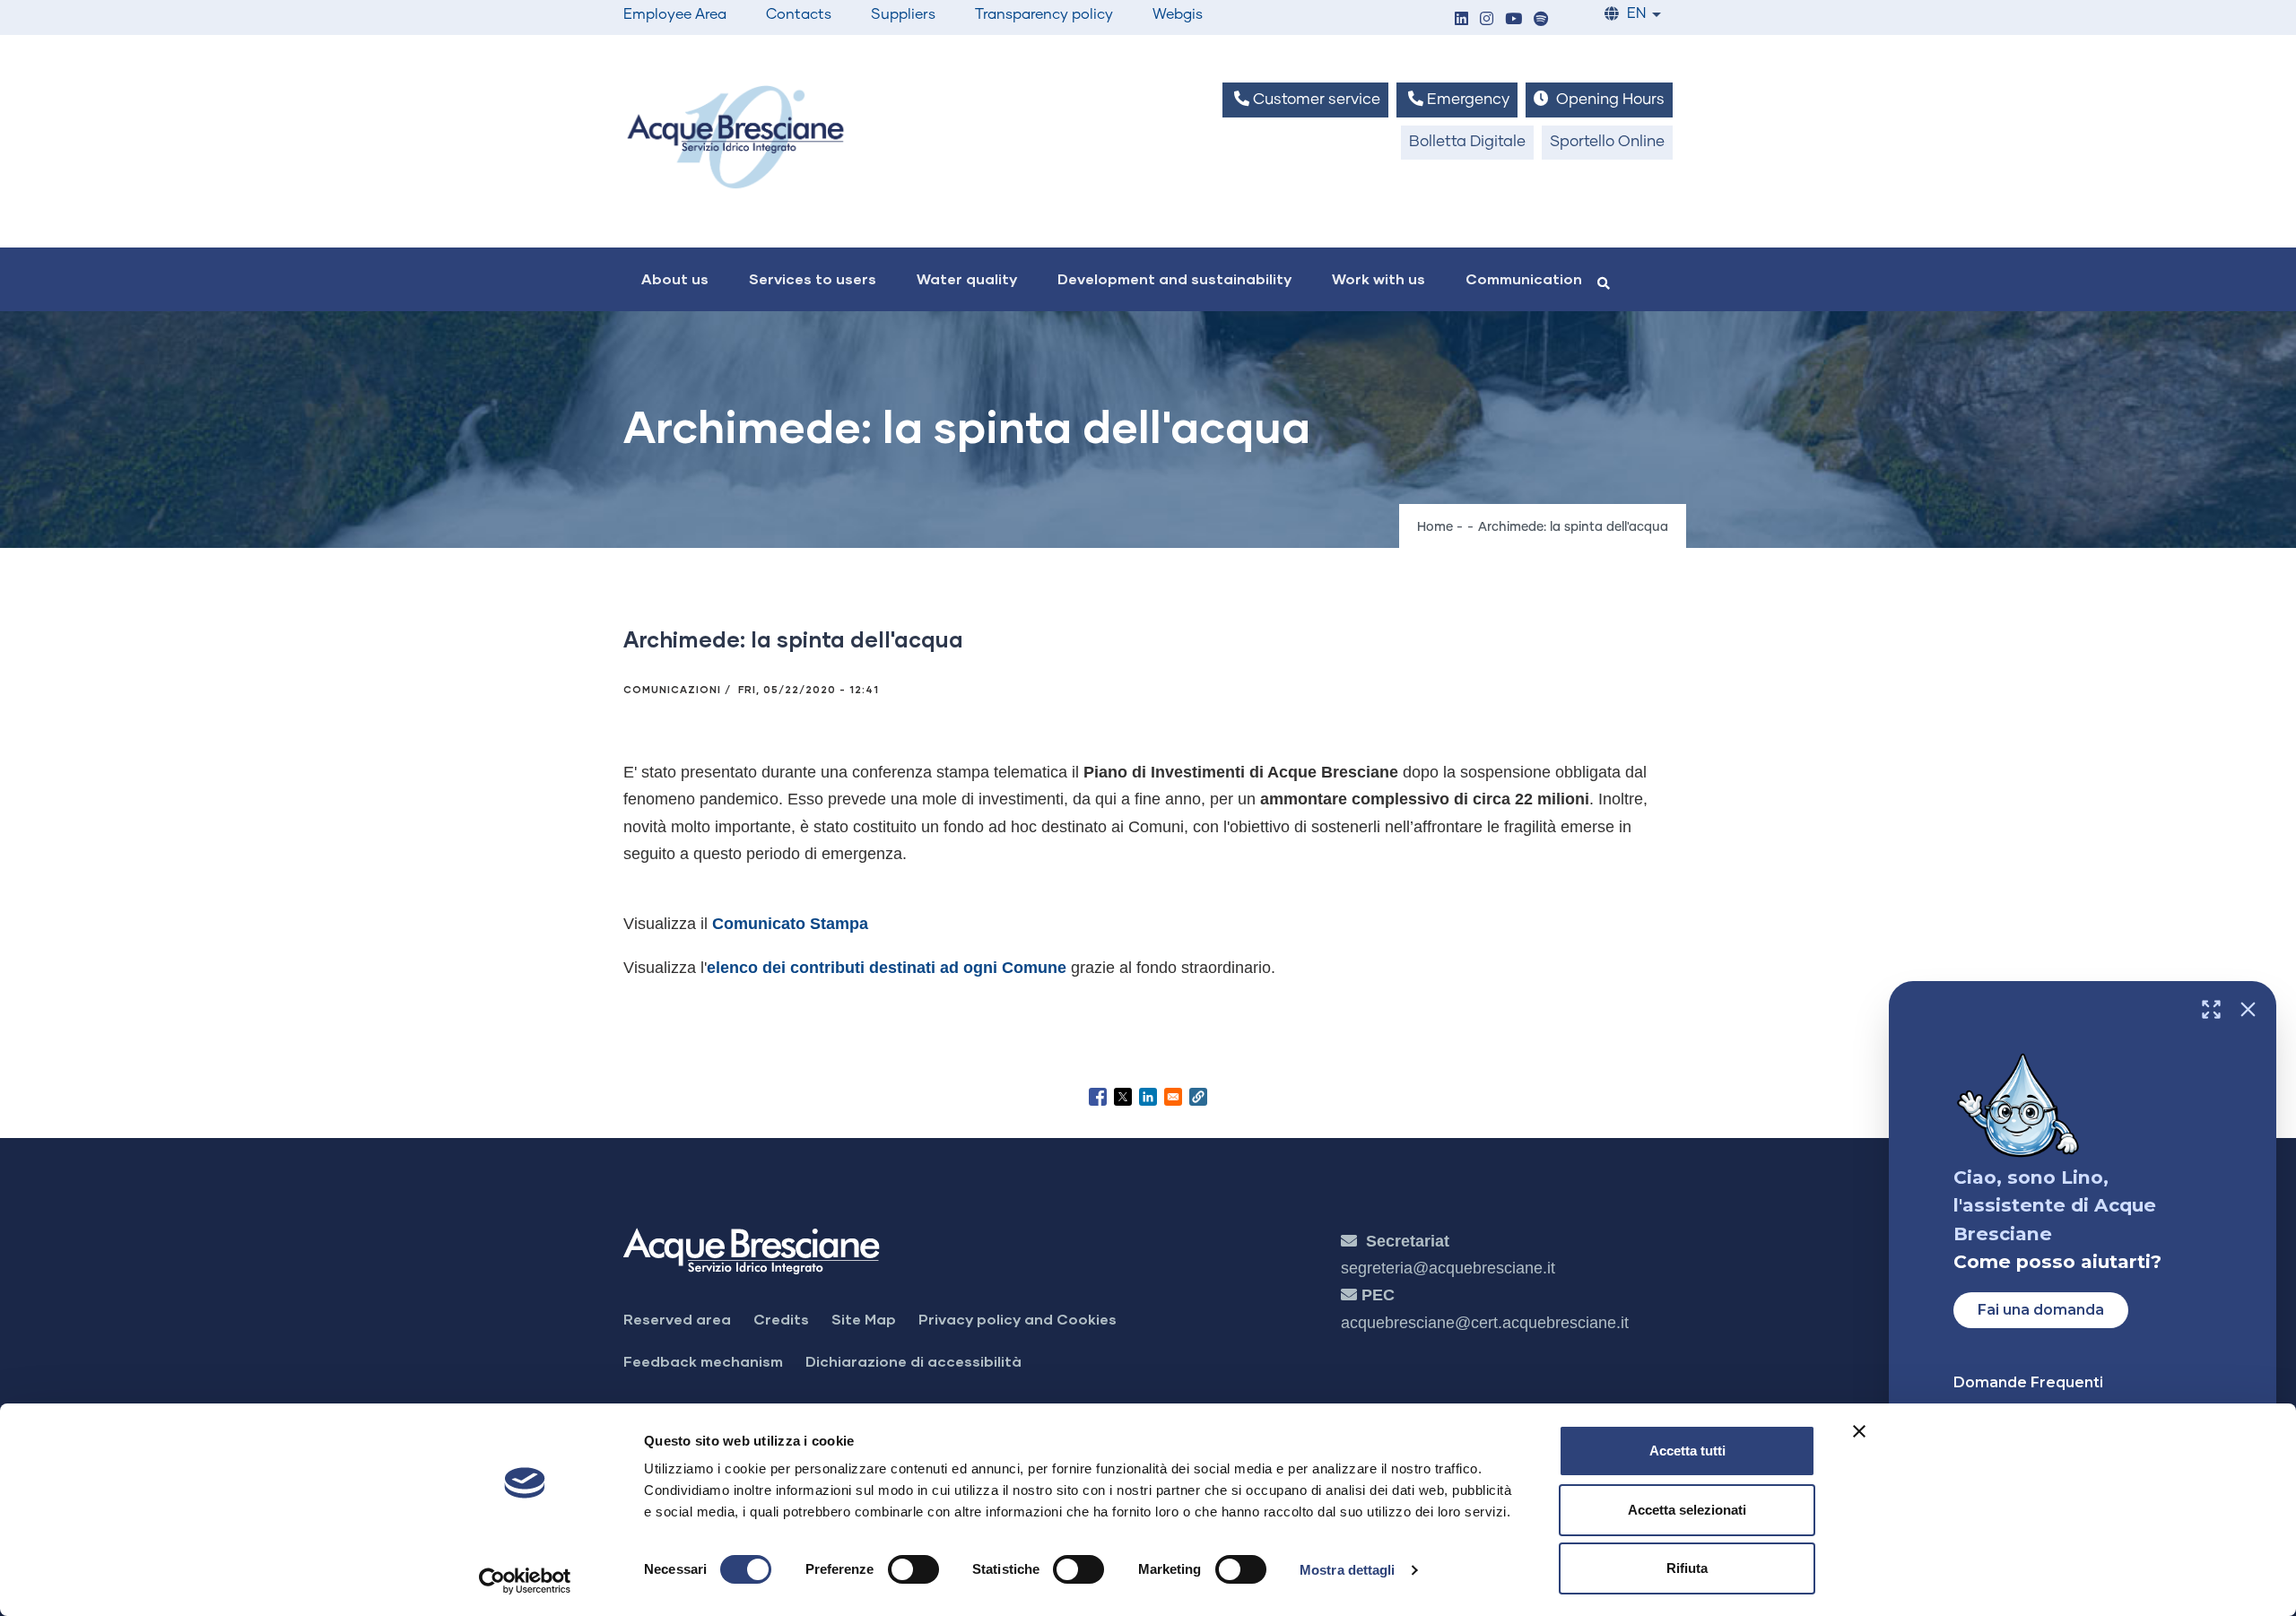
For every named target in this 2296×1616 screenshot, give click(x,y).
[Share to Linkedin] (1148, 1097)
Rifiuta (1687, 1568)
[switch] (913, 1569)
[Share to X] (1123, 1097)
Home (1435, 527)
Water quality (967, 278)
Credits (781, 1319)
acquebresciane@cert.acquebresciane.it (1485, 1323)
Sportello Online (1607, 142)
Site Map (864, 1319)
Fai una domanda (2041, 1310)
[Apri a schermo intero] (2211, 1009)
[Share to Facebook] (1098, 1097)
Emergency (1466, 100)
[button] (1461, 20)
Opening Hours (1609, 100)
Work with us (1378, 278)
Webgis (1178, 14)
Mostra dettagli (1348, 1570)
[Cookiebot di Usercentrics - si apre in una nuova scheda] (525, 1581)
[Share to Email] (1173, 1097)
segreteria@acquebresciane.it (1448, 1268)
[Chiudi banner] (1859, 1431)
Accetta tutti (1687, 1451)
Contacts (799, 14)
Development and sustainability (1174, 278)
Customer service (1315, 100)
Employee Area (675, 14)
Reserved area (677, 1319)
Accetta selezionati (1687, 1510)
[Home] (735, 137)
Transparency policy (1044, 14)
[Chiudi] (2248, 1009)
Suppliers (903, 14)
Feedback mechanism (703, 1361)
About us (675, 278)
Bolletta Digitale (1467, 142)
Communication (1524, 278)
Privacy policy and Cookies (1018, 1319)
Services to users (813, 278)
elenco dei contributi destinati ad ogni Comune (887, 968)
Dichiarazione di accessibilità (913, 1361)
